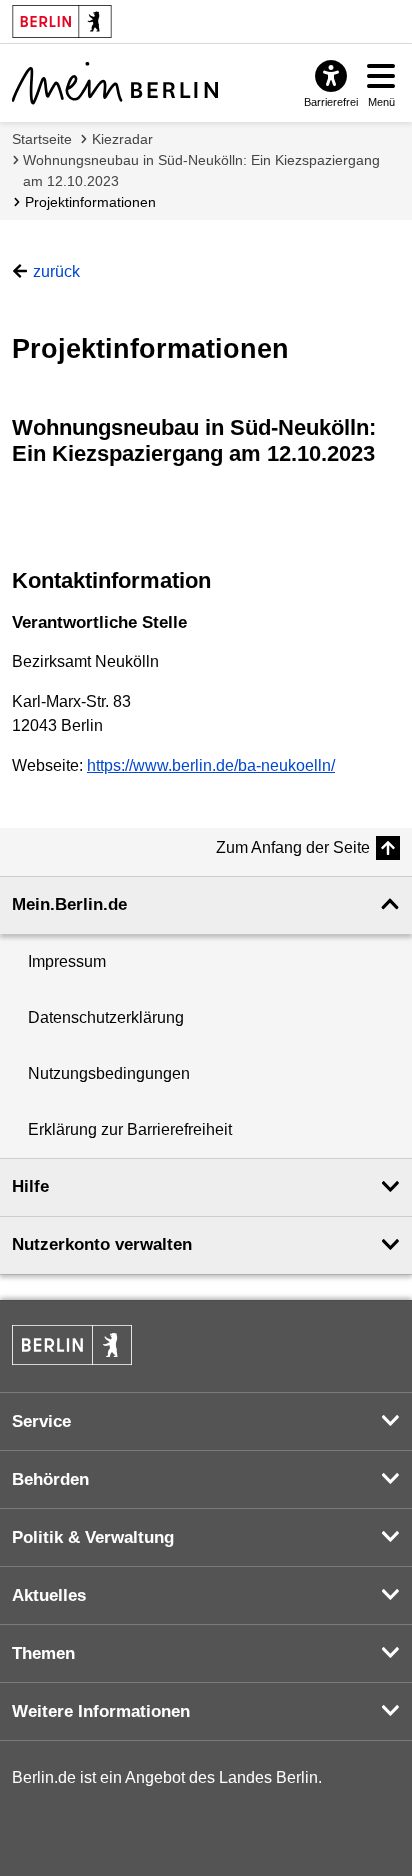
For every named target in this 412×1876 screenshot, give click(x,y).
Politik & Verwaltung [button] (93, 1537)
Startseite (42, 139)
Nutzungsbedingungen (109, 1073)
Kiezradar (122, 139)
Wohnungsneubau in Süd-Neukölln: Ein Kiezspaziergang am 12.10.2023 (201, 170)
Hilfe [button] (30, 1186)
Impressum (67, 961)
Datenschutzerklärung (106, 1017)
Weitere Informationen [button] (101, 1711)
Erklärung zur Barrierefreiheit (130, 1129)
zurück (56, 271)
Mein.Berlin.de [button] (69, 904)
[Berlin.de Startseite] (72, 1345)
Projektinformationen (90, 202)
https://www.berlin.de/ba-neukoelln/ (211, 765)
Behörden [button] (50, 1479)
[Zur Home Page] (115, 83)
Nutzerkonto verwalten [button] (102, 1244)
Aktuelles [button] (49, 1595)
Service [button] (41, 1421)
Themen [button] (43, 1653)
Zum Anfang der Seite (293, 847)
